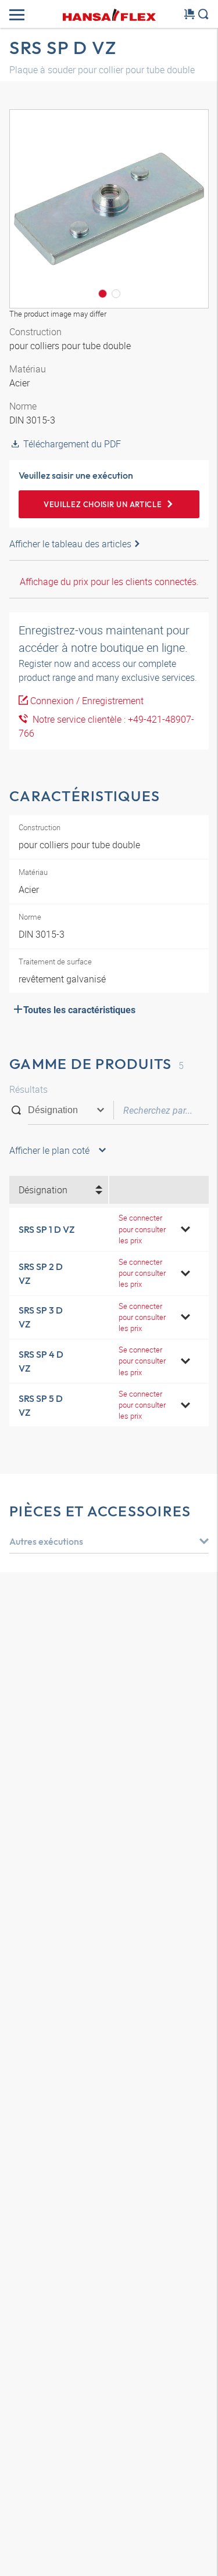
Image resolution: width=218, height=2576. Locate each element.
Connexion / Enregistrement (87, 701)
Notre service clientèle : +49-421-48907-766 (106, 726)
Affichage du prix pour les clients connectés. (109, 582)
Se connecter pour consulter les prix (142, 1229)
